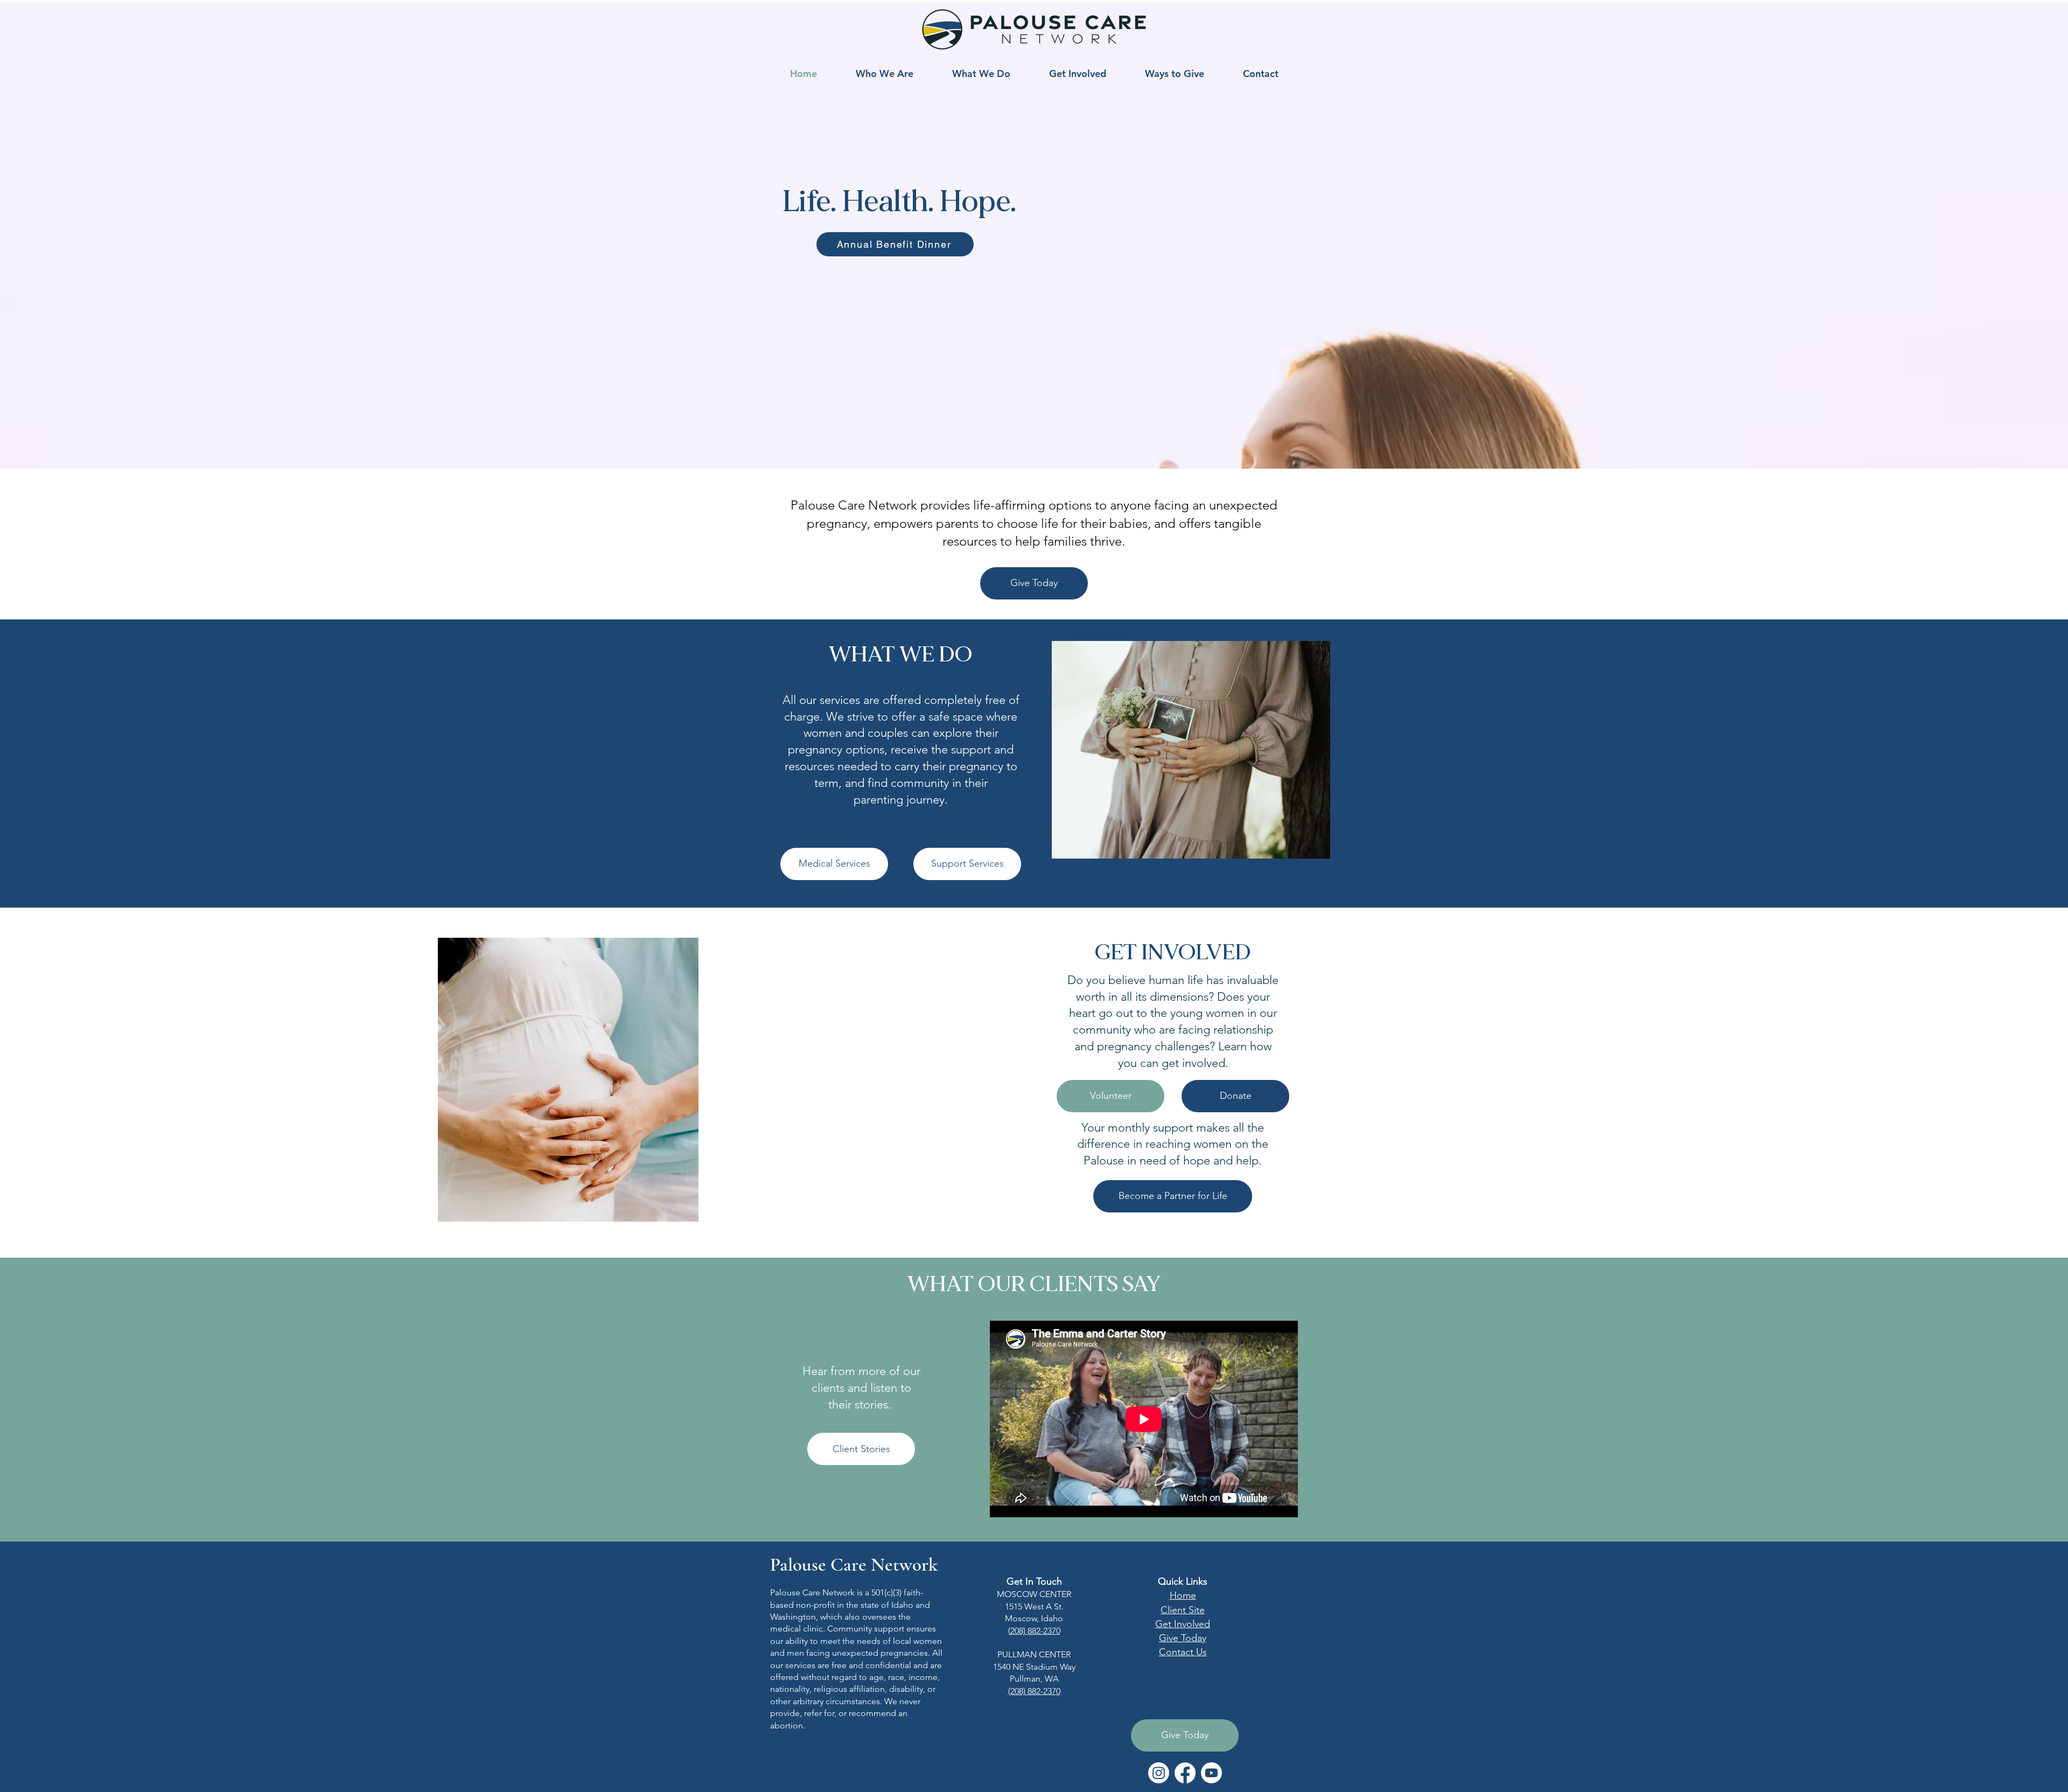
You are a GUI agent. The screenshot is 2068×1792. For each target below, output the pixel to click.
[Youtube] (1211, 1773)
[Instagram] (1159, 1773)
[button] (885, 74)
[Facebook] (1185, 1773)
